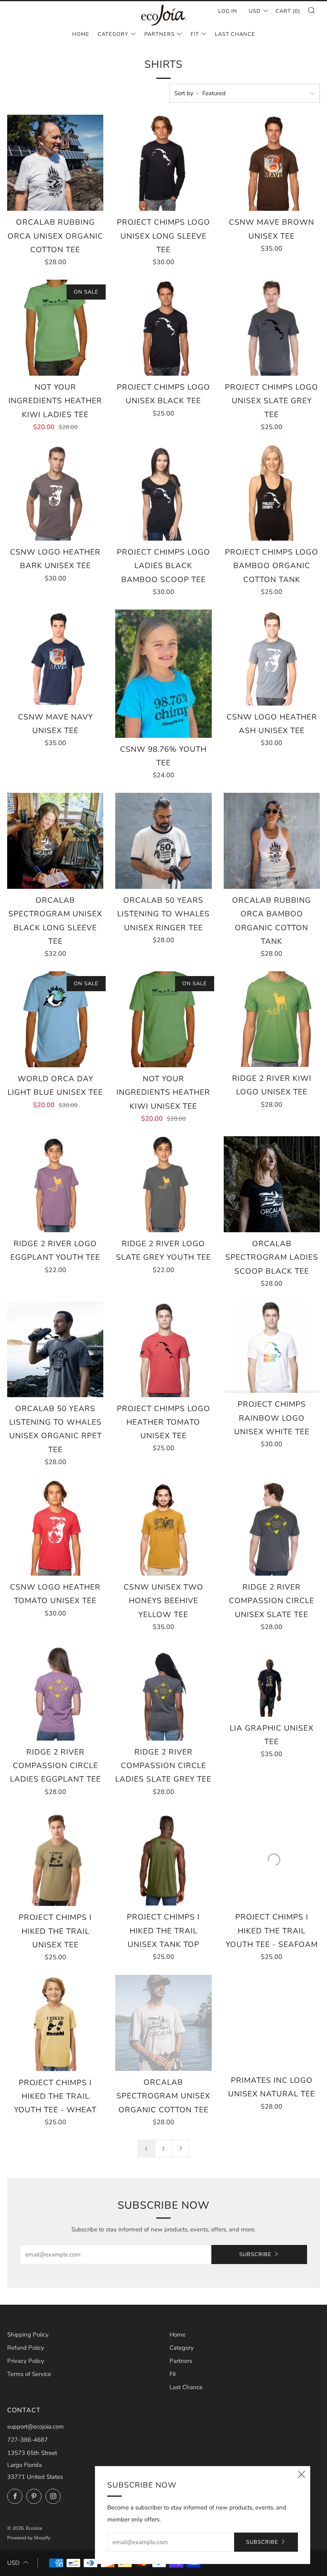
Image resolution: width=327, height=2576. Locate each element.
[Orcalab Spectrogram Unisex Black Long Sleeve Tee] (55, 841)
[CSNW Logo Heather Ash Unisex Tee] (272, 658)
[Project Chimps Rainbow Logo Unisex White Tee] (272, 1347)
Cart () (288, 11)
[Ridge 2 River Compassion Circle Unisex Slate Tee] (272, 1528)
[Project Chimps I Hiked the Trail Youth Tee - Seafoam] (272, 1858)
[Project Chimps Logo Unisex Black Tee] (163, 328)
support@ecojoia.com (35, 2427)
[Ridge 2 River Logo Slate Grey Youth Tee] (163, 1184)
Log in (228, 11)
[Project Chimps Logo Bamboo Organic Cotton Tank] (272, 493)
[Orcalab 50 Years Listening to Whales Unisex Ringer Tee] (163, 841)
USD (255, 11)
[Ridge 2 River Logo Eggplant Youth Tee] (55, 1184)
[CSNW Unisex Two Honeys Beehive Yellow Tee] (163, 1528)
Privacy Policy (26, 2361)
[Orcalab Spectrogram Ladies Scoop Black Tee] (272, 1184)
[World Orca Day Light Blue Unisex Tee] (55, 1019)
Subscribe (255, 2254)
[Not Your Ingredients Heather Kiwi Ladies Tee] (55, 328)
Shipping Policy (28, 2335)
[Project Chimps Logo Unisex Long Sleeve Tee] (163, 163)
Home (81, 34)
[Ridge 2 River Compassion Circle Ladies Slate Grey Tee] (163, 1693)
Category (113, 34)
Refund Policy (26, 2348)
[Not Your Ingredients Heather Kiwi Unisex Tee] (163, 1019)
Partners (160, 34)
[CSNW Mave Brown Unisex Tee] (272, 163)
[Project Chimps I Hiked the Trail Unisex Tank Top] (163, 1858)
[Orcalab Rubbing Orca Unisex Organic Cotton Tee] (55, 163)
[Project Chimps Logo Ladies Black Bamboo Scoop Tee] (163, 493)
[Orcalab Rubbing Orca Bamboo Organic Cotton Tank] (272, 841)
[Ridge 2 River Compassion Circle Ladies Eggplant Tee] (55, 1693)
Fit (195, 34)
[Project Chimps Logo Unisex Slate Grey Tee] (272, 328)
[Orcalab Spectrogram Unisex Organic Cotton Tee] (163, 2023)
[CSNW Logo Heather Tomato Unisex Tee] (55, 1528)
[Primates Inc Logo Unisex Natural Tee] (272, 2022)
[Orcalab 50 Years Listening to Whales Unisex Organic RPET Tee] (55, 1349)
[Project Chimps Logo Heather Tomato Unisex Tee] (163, 1349)
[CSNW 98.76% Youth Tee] (163, 674)
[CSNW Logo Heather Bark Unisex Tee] (55, 493)
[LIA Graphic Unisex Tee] (272, 1681)
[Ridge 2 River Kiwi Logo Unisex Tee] (272, 1019)
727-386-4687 (28, 2440)
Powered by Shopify (29, 2538)
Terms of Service (29, 2374)
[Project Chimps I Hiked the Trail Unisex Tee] (55, 1858)
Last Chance (235, 34)
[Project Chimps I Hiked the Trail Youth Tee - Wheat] (55, 2023)
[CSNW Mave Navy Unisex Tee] (55, 658)
